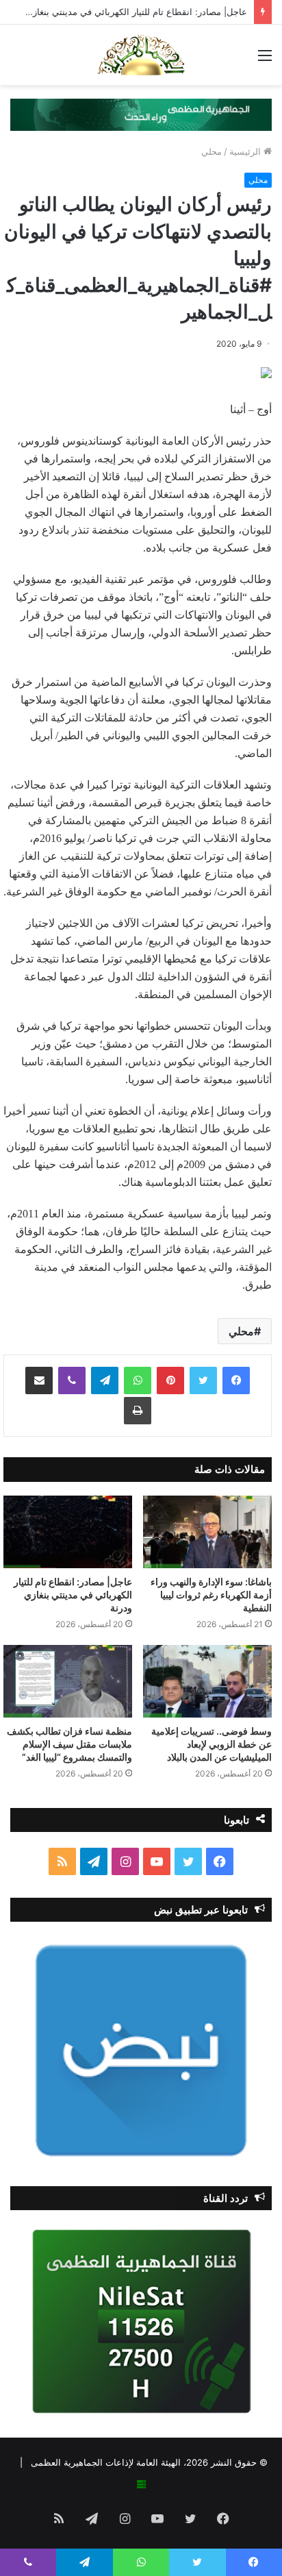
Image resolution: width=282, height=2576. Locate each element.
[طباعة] (138, 1411)
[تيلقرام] (105, 1380)
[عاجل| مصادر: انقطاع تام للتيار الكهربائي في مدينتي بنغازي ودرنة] (68, 1532)
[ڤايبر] (72, 1380)
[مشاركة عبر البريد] (39, 1380)
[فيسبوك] (236, 1380)
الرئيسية (246, 151)
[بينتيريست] (170, 1380)
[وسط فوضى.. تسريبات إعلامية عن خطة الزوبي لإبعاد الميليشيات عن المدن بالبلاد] (207, 1681)
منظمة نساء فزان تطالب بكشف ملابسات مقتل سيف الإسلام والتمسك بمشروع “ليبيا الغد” (69, 1744)
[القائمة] (265, 60)
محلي (211, 151)
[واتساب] (138, 1380)
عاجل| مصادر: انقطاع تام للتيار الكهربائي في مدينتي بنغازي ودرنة (73, 1595)
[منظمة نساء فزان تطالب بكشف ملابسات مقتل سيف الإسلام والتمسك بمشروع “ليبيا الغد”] (68, 1681)
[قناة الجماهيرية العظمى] (141, 55)
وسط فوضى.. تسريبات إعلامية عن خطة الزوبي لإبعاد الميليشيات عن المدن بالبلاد (211, 1744)
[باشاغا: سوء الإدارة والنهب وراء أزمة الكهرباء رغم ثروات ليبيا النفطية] (207, 1532)
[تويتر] (203, 1380)
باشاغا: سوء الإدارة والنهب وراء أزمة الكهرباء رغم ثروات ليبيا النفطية (211, 1595)
